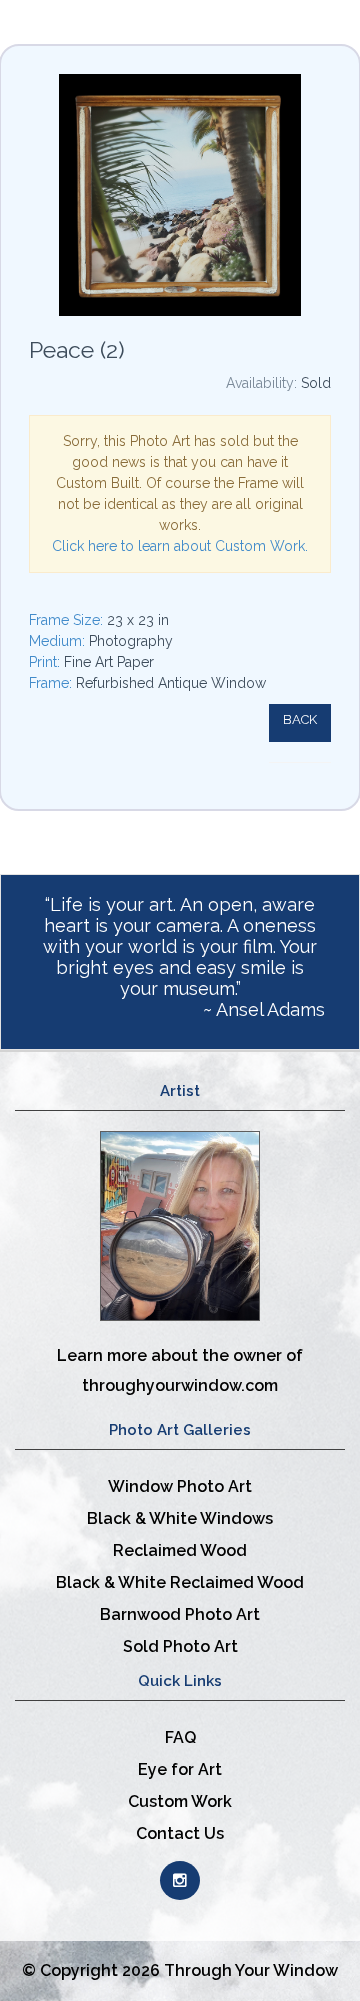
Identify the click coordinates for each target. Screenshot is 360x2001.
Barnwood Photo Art (180, 1614)
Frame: (52, 683)
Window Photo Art (180, 1486)
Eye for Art (180, 1769)
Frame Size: (68, 620)
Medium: (59, 641)
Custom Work (180, 1801)
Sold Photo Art (180, 1646)
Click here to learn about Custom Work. (180, 546)
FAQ (180, 1737)
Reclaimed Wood (180, 1550)
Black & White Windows (180, 1518)
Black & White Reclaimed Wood (180, 1582)
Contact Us (180, 1833)
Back (300, 719)
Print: (46, 662)
